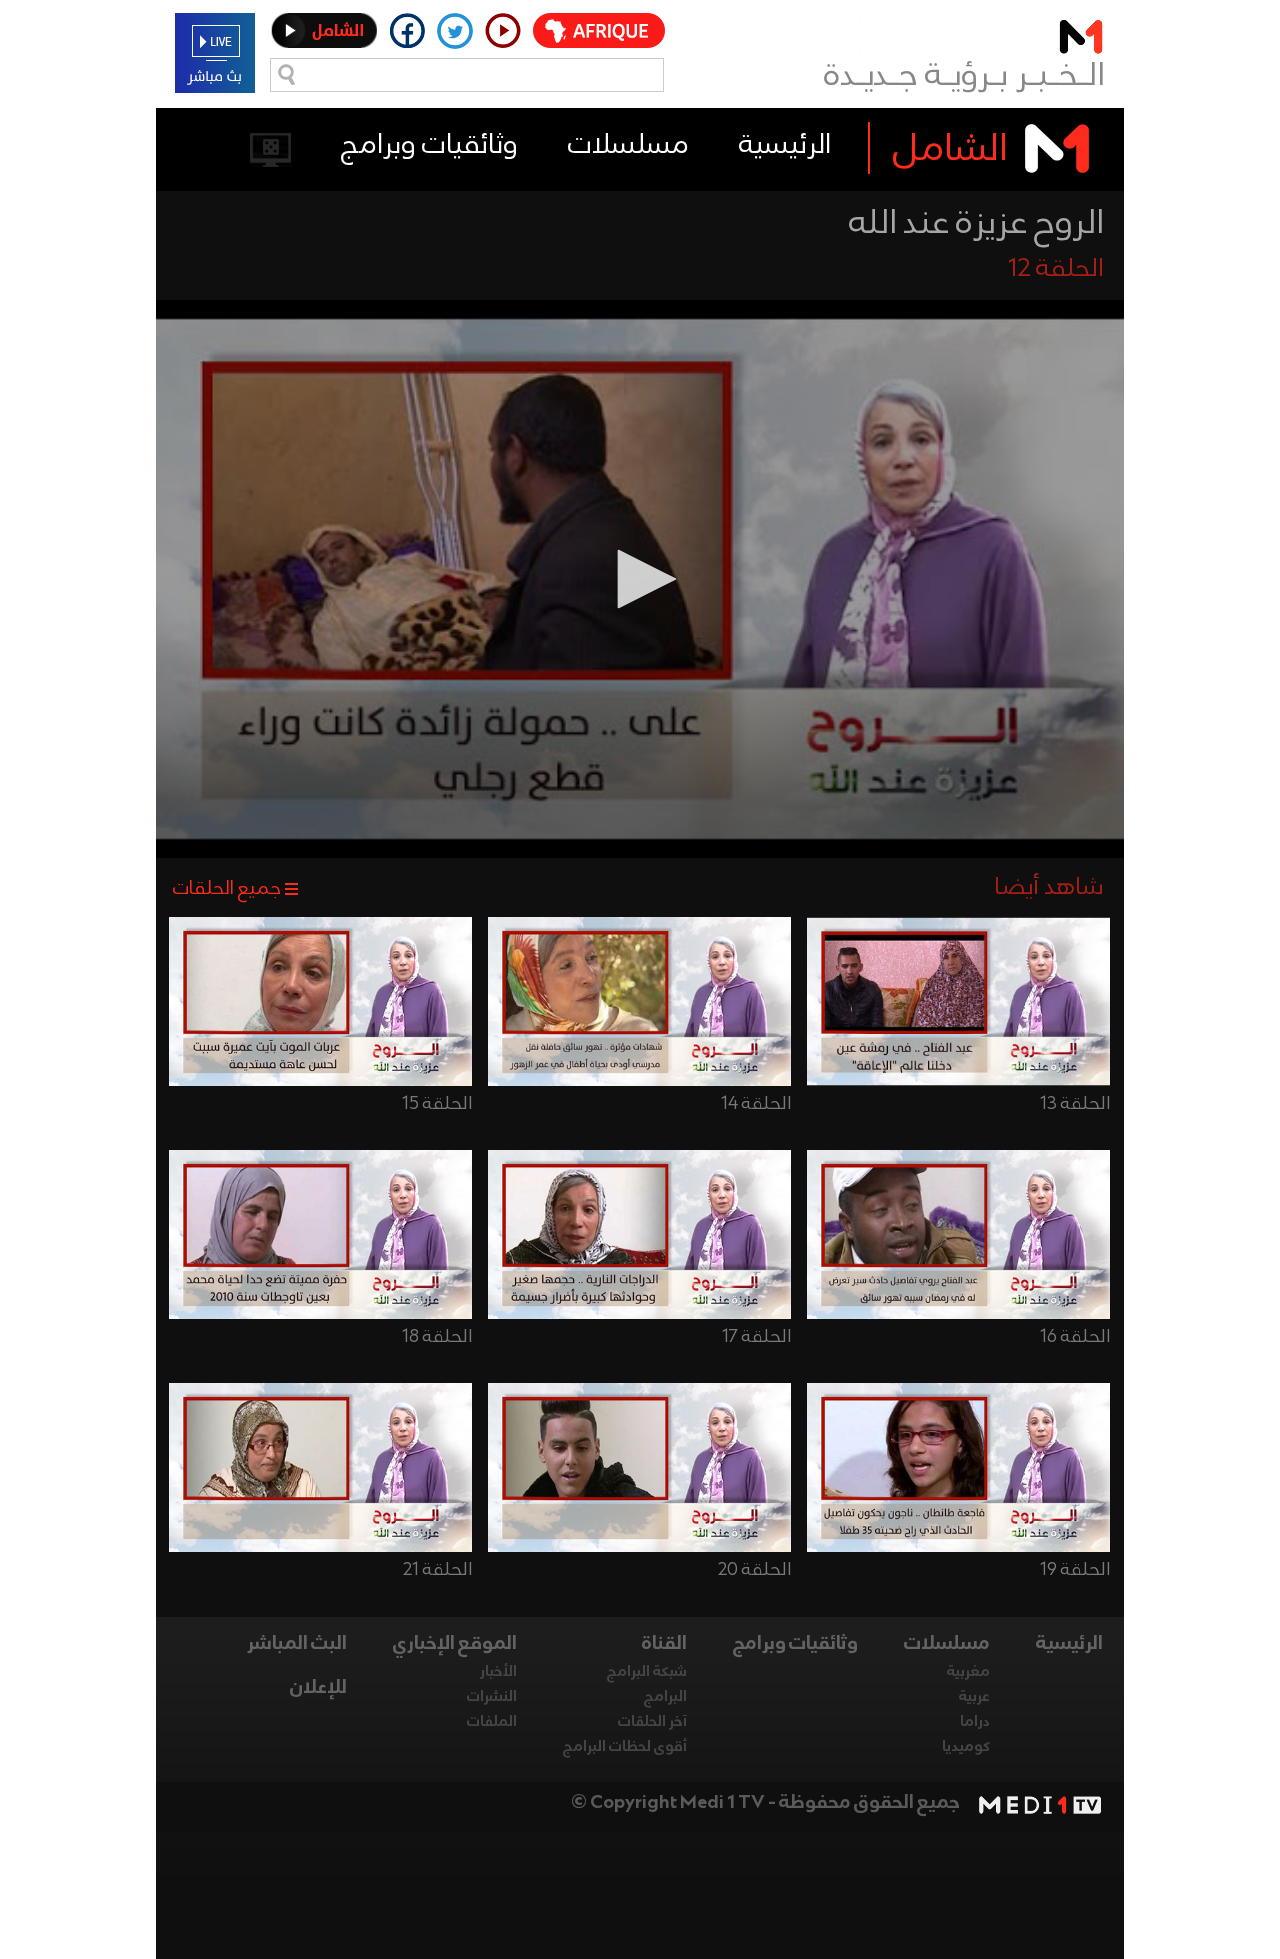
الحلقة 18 (437, 1337)
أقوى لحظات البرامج (625, 1747)
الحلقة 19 (1075, 1570)
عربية (974, 1697)
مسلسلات (628, 145)
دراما (975, 1722)
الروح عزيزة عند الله (976, 224)
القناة (664, 1644)
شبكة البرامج (647, 1672)
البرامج (665, 1697)
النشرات (492, 1697)
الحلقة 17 (756, 1337)
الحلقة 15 (437, 1104)
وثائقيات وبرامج (429, 145)
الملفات (492, 1722)
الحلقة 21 (437, 1570)
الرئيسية (785, 145)
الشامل (950, 150)
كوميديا (966, 1747)
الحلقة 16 (1075, 1337)
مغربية (968, 1672)
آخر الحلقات (652, 1722)
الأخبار (498, 1672)
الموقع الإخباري (455, 1644)
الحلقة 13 (1075, 1104)
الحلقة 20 (754, 1570)
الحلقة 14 (756, 1104)
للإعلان (318, 1688)
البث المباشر (297, 1644)
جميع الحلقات (227, 889)
